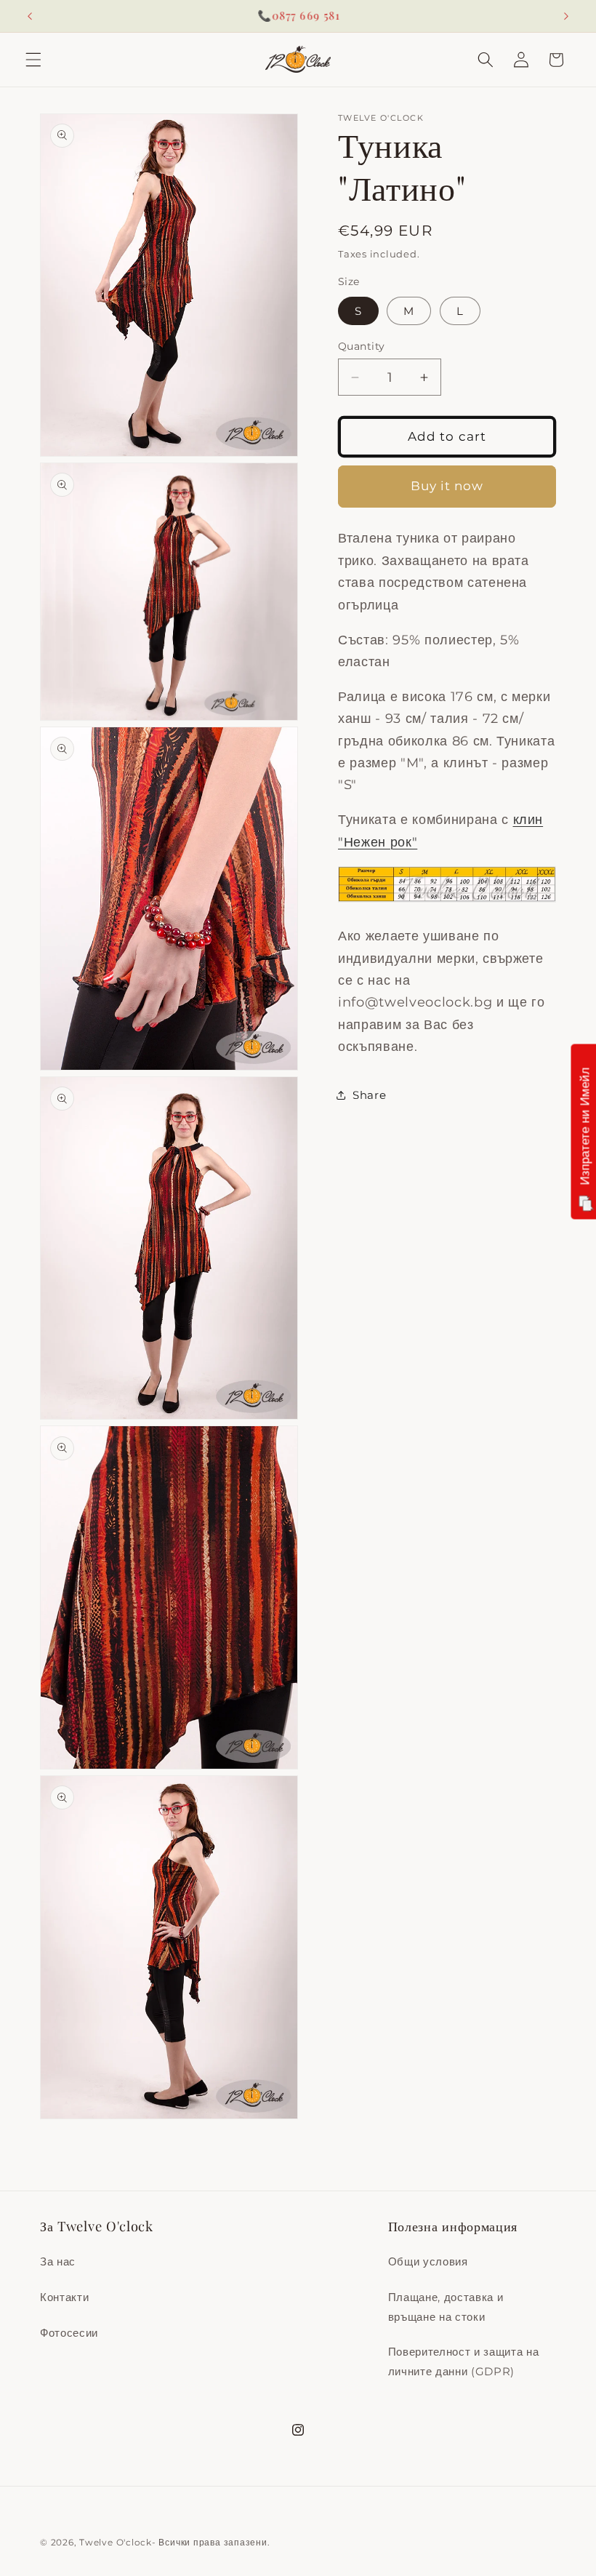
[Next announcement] (566, 16)
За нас (58, 2261)
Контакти (64, 2297)
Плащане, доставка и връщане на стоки (446, 2307)
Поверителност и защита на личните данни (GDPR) (464, 2361)
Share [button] (369, 1095)
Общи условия (428, 2261)
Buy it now (447, 486)
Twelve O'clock (116, 2542)
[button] (33, 60)
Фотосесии (69, 2333)
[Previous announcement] (30, 16)
